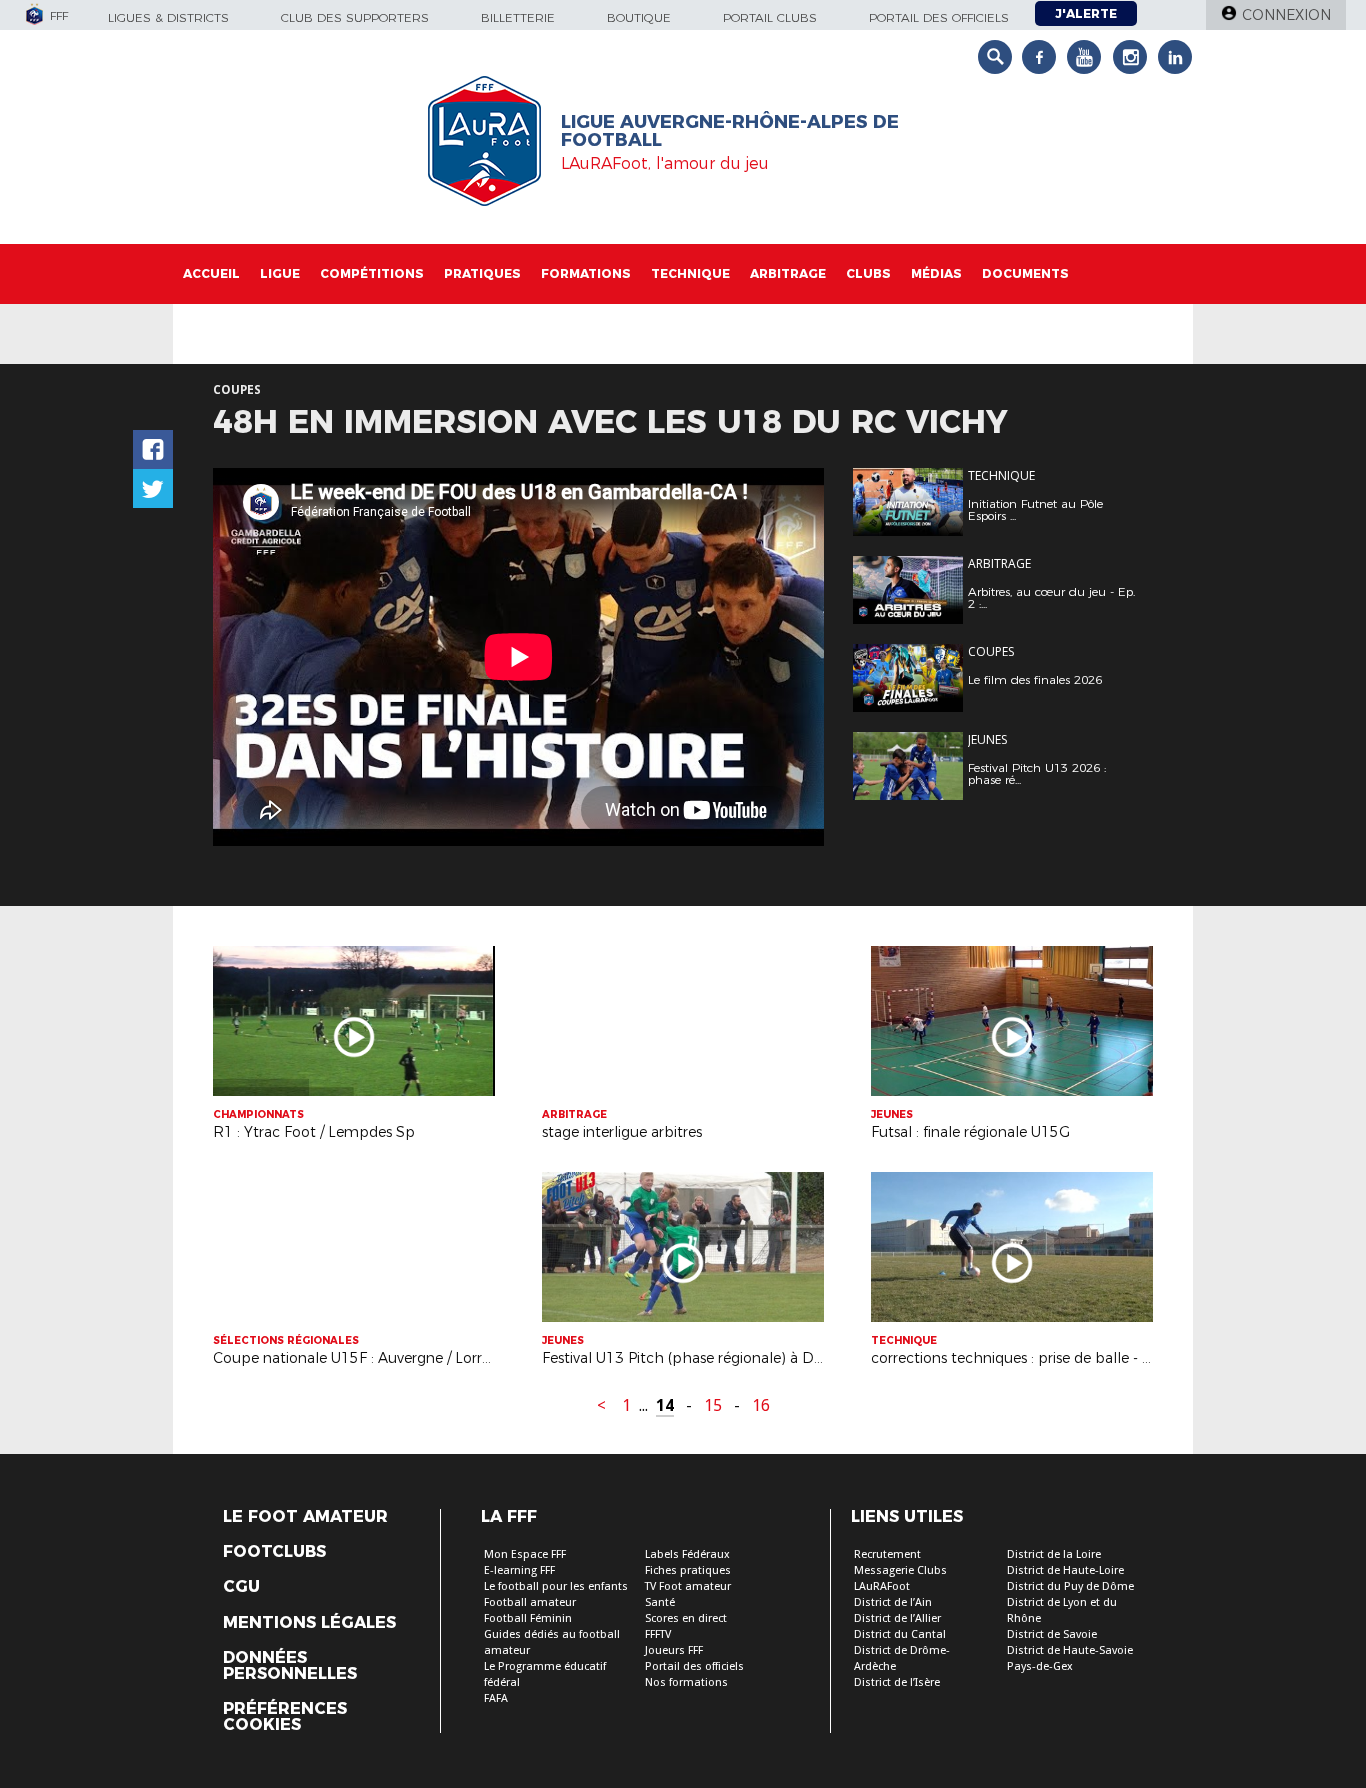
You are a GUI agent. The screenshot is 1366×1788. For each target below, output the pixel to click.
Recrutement (887, 1554)
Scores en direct (686, 1618)
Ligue (280, 273)
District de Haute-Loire (1065, 1570)
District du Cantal (900, 1634)
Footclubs (274, 1552)
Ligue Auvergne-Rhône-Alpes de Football (730, 131)
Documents (1025, 273)
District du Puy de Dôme (1070, 1586)
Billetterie (518, 17)
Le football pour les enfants (556, 1586)
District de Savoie (1052, 1634)
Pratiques (482, 273)
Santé (660, 1602)
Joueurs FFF (674, 1650)
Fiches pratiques (688, 1570)
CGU (241, 1587)
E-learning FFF (519, 1570)
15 (713, 1405)
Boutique (639, 17)
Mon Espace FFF (525, 1554)
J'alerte (1086, 13)
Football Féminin (528, 1618)
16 (761, 1405)
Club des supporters (355, 17)
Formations (586, 273)
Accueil (211, 273)
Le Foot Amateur (305, 1517)
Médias (936, 273)
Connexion (1286, 15)
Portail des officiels (939, 17)
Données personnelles (290, 1666)
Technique (690, 273)
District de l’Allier (897, 1618)
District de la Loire (1054, 1554)
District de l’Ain (893, 1602)
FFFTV (658, 1634)
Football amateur (530, 1602)
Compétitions (372, 273)
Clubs (868, 273)
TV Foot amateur (688, 1586)
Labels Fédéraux (687, 1554)
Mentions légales (309, 1623)
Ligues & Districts (168, 17)
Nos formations (686, 1682)
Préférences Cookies (285, 1717)
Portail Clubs (770, 17)
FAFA (496, 1698)
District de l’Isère (897, 1682)
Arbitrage (788, 273)
